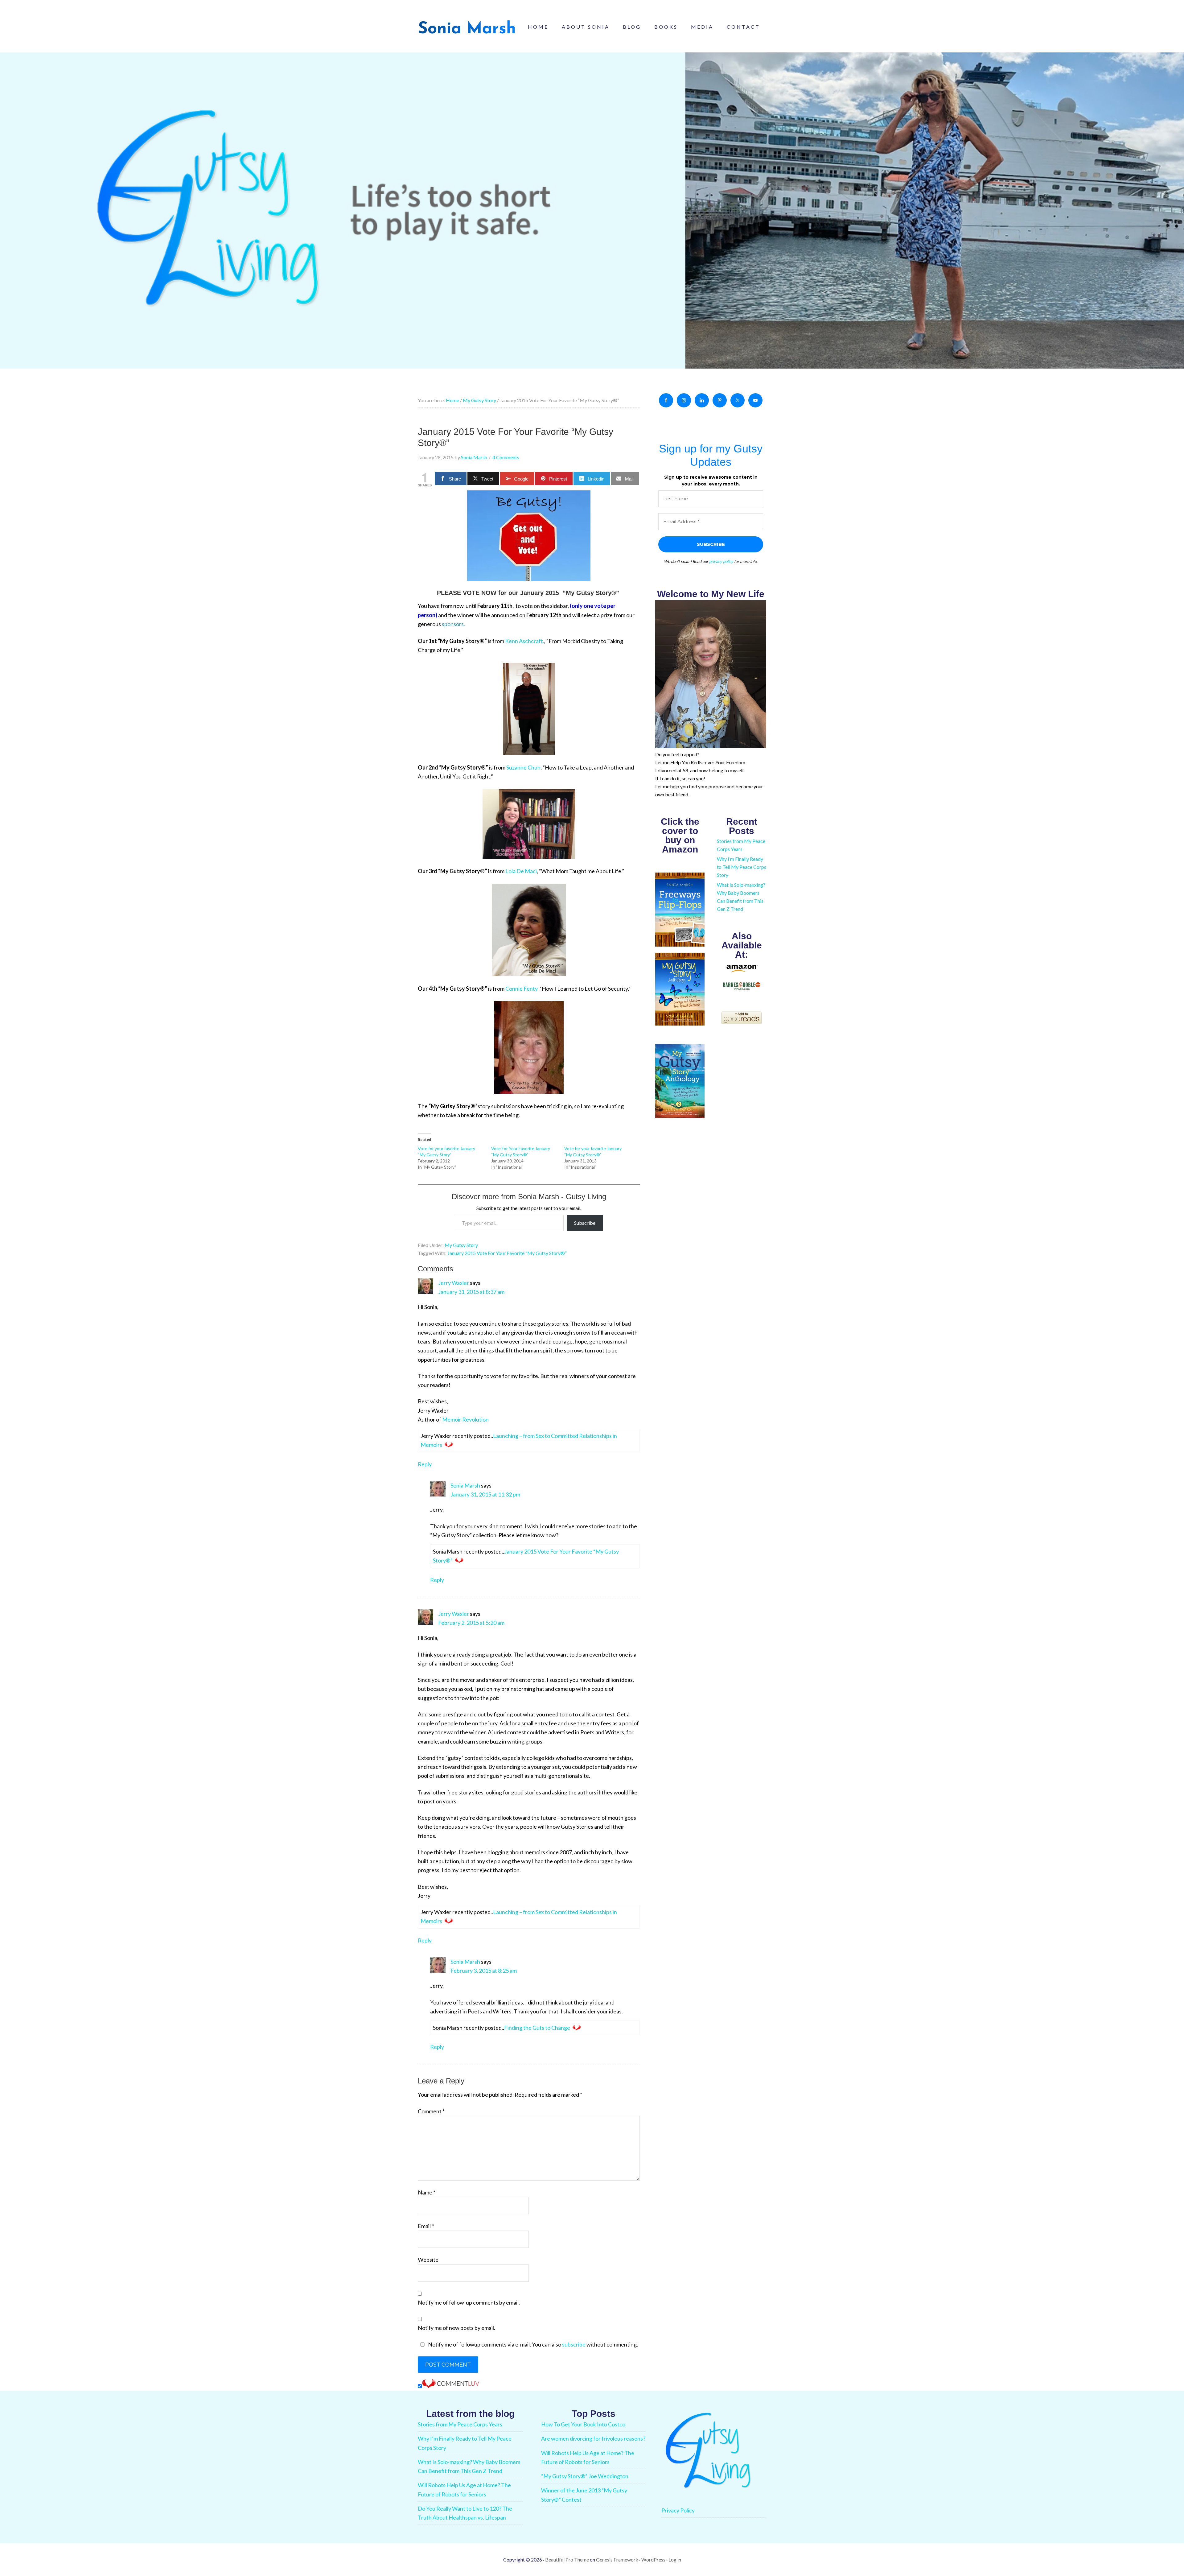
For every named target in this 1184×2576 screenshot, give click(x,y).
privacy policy (721, 561)
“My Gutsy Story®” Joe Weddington (585, 2476)
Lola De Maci (521, 871)
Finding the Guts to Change (537, 2028)
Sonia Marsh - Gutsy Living (467, 28)
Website (428, 2260)
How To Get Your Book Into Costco (583, 2424)
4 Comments (506, 457)
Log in (675, 2559)
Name (427, 2192)
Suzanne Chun (523, 767)
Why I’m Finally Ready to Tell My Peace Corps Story (742, 867)
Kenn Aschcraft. (525, 641)
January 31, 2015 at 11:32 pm (485, 1494)
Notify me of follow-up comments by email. (469, 2302)
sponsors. (453, 624)
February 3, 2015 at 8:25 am (484, 1971)
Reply (425, 1464)
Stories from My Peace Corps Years (460, 2424)
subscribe (574, 2344)
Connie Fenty (521, 989)
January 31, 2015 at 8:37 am (471, 1292)
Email (426, 2226)
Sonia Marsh (465, 1485)
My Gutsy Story (461, 1245)
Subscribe (585, 1223)
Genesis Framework (617, 2559)
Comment (431, 2111)
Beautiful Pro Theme (567, 2559)
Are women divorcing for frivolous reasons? (593, 2438)
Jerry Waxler (454, 1283)
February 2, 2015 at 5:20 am (471, 1623)
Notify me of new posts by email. (456, 2328)
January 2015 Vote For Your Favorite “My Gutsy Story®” (507, 1253)
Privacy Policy (678, 2510)
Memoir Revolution (465, 1419)
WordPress (653, 2559)
